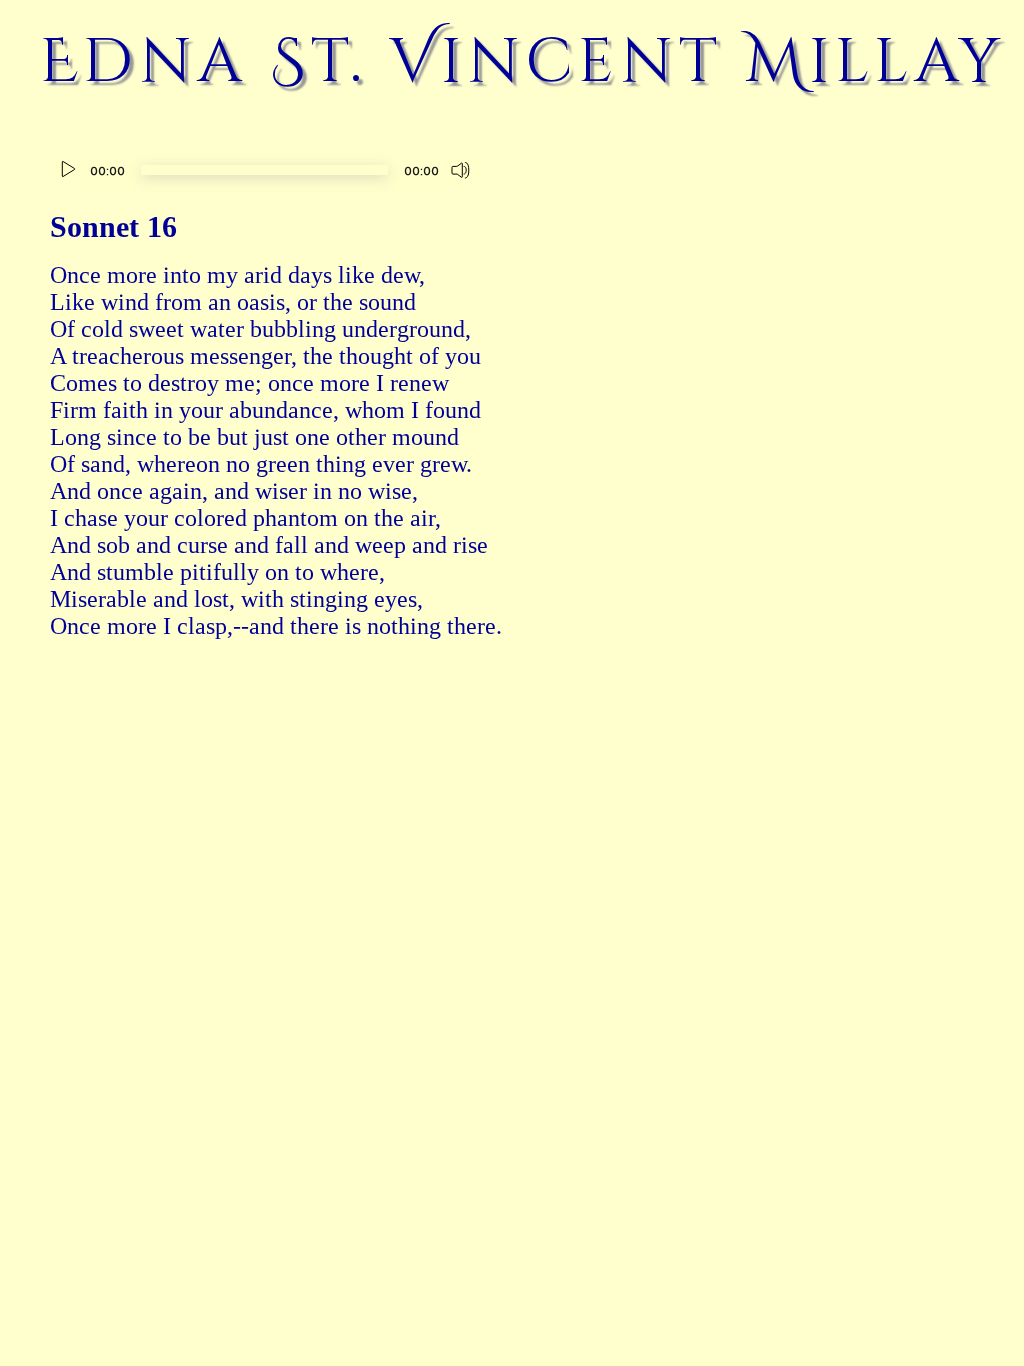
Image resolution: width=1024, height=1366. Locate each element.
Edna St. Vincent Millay (523, 62)
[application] (264, 172)
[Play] (68, 170)
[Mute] (461, 170)
